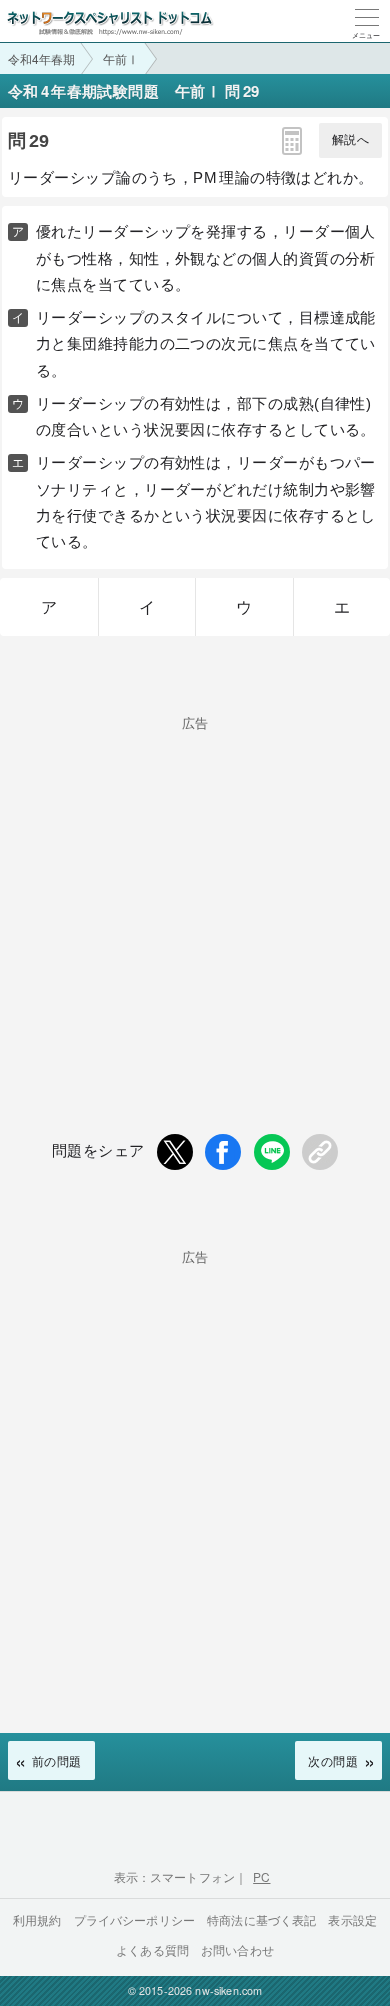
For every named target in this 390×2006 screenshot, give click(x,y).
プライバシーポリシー (135, 1919)
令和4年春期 (41, 58)
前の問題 (57, 1760)
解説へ (350, 140)
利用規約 (37, 1919)
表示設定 (352, 1919)
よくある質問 (152, 1949)
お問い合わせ (237, 1949)
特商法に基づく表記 (261, 1919)
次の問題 (333, 1760)
